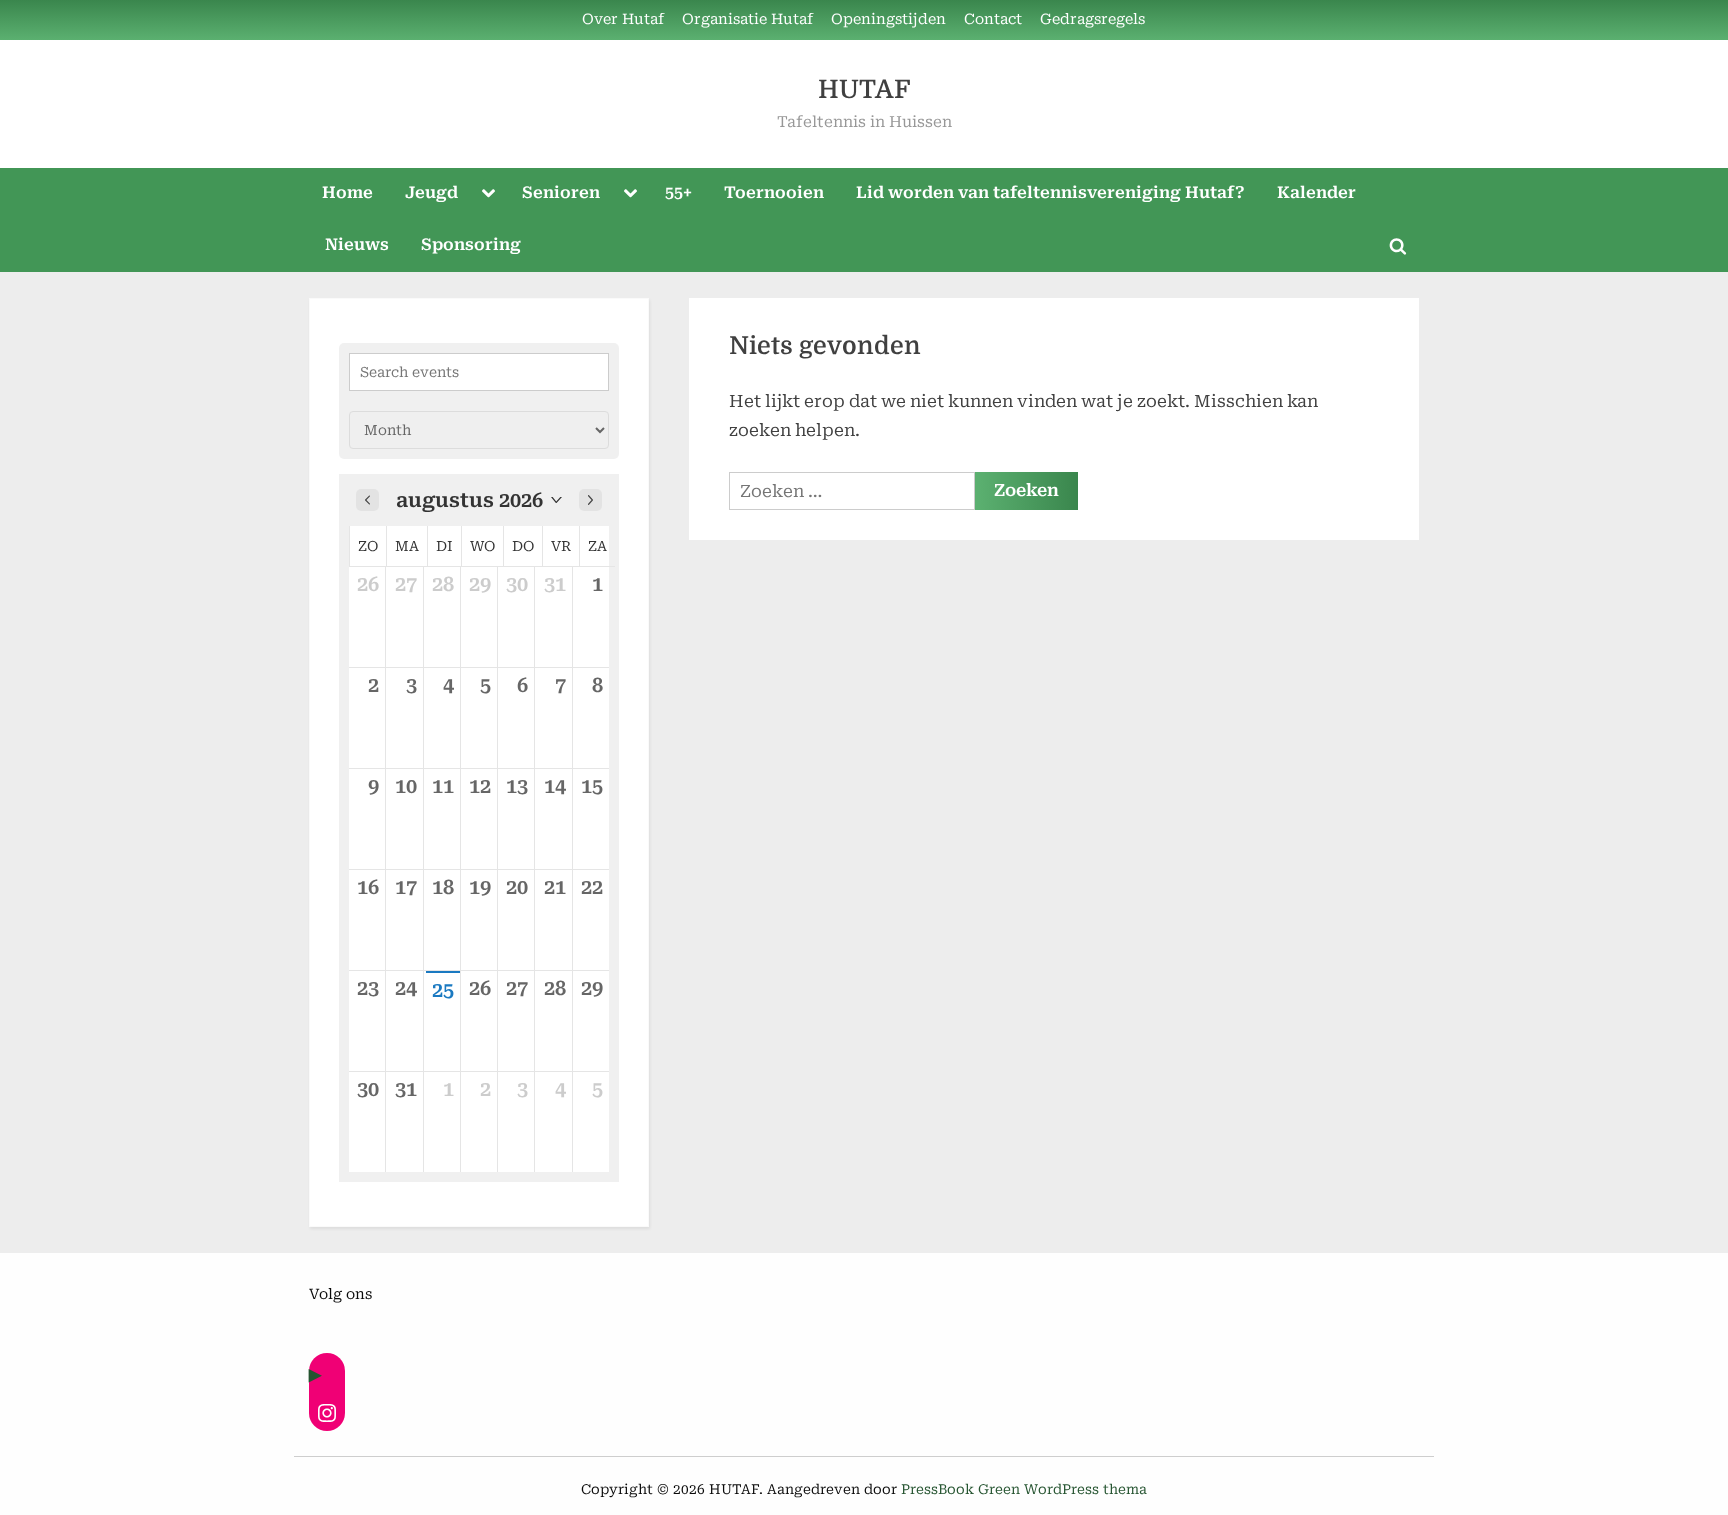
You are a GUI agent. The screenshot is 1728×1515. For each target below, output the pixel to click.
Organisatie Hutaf (747, 19)
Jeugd (431, 192)
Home (347, 192)
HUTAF (864, 89)
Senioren (561, 192)
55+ (678, 192)
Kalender (1316, 192)
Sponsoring (471, 244)
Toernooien (774, 192)
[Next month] (590, 500)
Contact (993, 19)
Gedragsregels (1092, 19)
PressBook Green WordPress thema (1024, 1489)
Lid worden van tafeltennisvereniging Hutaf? (1050, 192)
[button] (479, 500)
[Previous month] (367, 500)
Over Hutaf (623, 19)
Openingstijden (888, 19)
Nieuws (357, 244)
